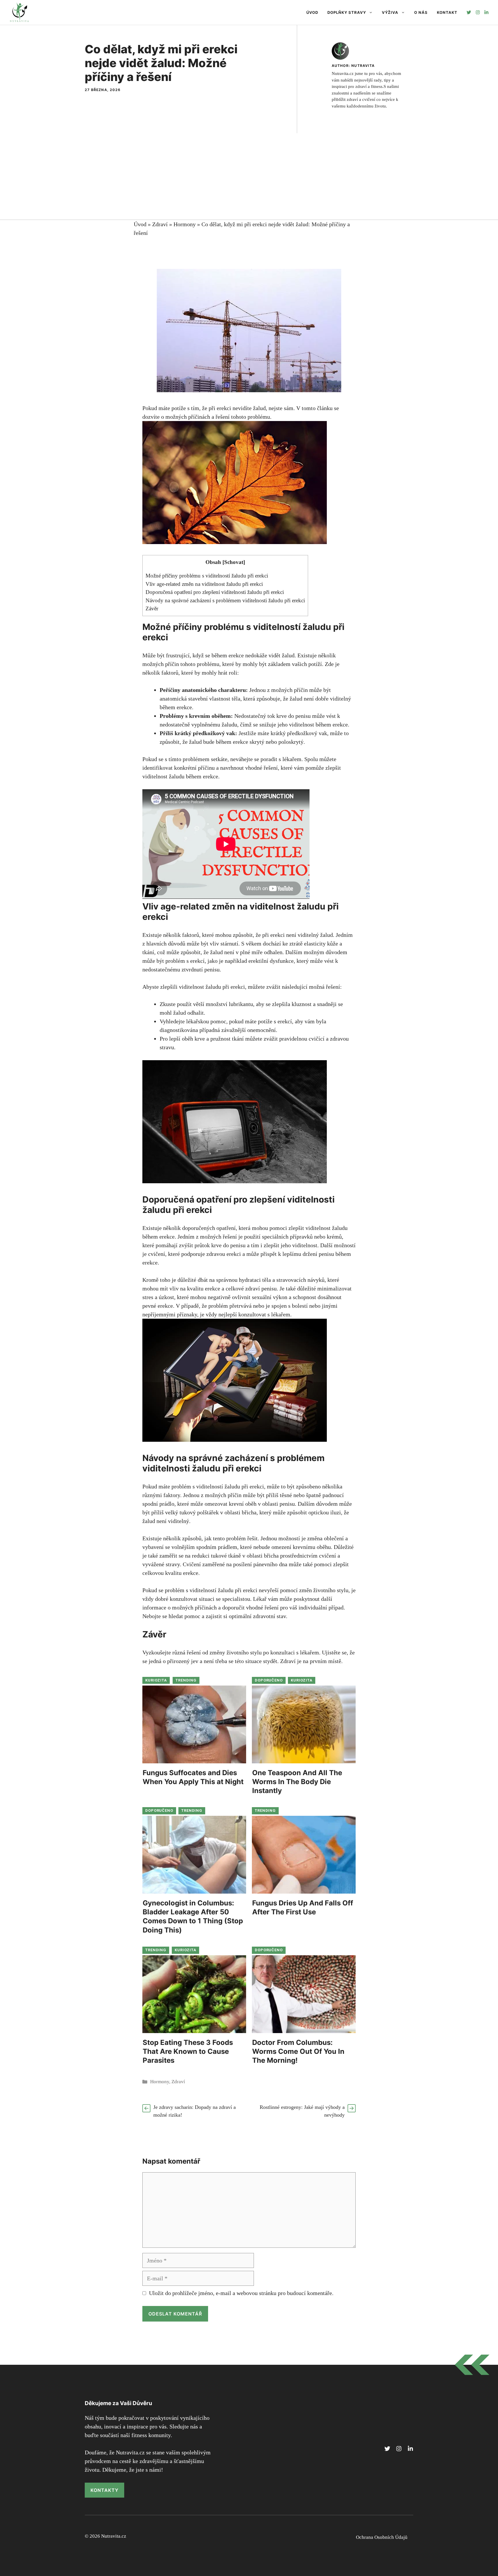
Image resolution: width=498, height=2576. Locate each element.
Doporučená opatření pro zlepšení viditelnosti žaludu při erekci (215, 592)
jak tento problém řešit (231, 1538)
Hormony (185, 224)
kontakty (104, 2490)
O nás (421, 12)
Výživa (390, 12)
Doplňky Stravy (347, 12)
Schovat (234, 562)
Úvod (312, 12)
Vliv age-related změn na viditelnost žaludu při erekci (204, 584)
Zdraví (160, 224)
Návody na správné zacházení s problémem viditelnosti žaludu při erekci (225, 600)
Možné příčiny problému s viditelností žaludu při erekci (207, 576)
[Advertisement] (249, 176)
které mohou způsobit (227, 935)
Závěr (152, 608)
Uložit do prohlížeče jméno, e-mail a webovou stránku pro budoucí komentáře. (241, 2293)
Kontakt (447, 12)
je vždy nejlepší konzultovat (233, 1314)
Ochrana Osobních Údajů (382, 2537)
